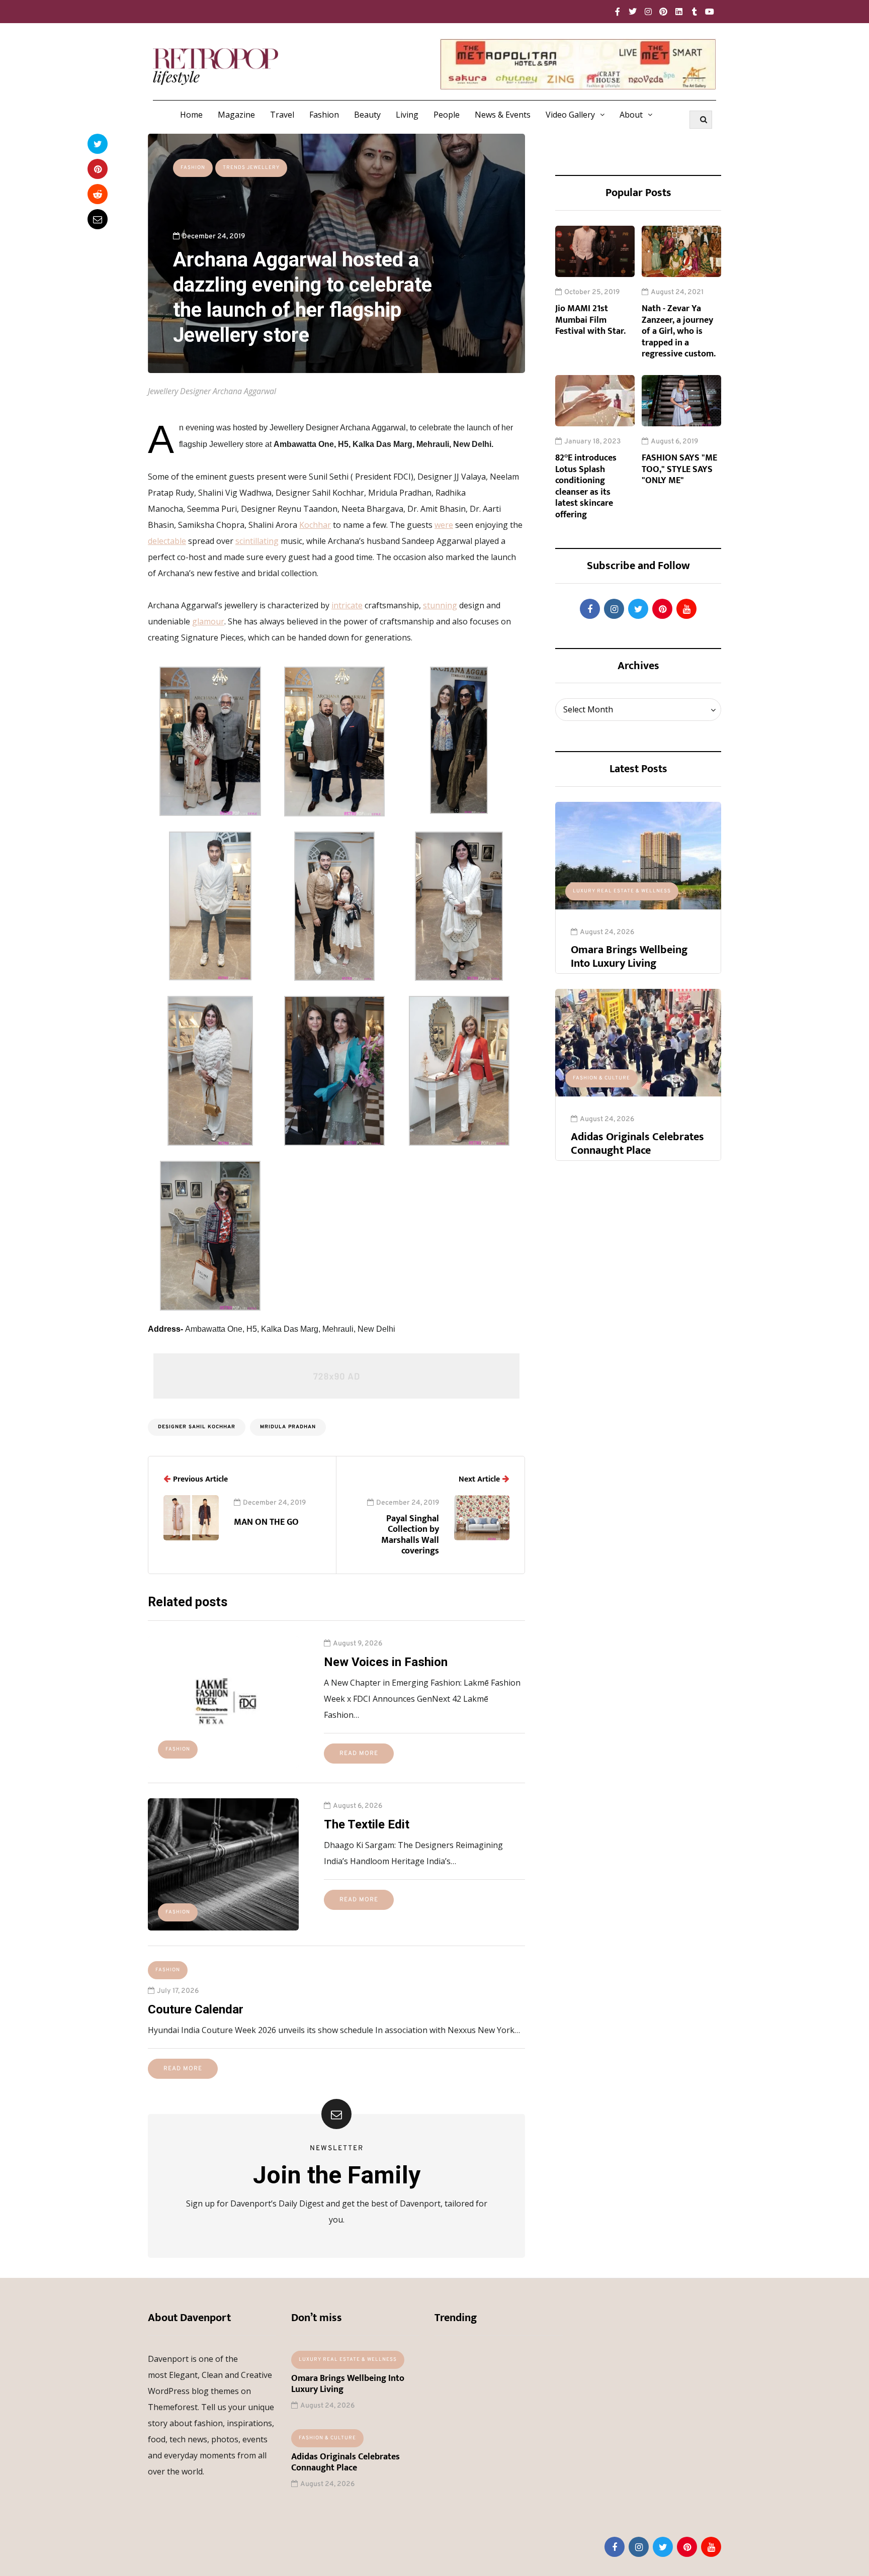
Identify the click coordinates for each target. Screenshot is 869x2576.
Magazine (236, 115)
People (447, 115)
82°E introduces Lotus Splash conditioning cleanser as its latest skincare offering (586, 486)
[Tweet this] (98, 144)
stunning (440, 605)
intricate (347, 605)
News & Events (503, 115)
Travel (282, 115)
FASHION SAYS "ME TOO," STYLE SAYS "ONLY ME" (679, 469)
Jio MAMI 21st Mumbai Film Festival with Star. (590, 320)
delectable (167, 541)
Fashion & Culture (601, 1078)
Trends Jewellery (251, 168)
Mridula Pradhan (288, 1427)
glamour (208, 621)
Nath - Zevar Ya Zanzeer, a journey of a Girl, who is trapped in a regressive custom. (679, 331)
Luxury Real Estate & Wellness (622, 891)
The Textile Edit (367, 1824)
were (444, 525)
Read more (359, 1754)
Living (407, 115)
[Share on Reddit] (98, 194)
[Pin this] (98, 169)
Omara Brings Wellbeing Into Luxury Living (629, 957)
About (631, 115)
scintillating (257, 541)
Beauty (367, 115)
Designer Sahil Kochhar (197, 1427)
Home (191, 115)
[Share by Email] (98, 219)
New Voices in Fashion (386, 1662)
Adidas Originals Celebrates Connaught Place (637, 1144)
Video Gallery (570, 115)
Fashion (324, 115)
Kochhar (315, 525)
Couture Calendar (196, 2009)
